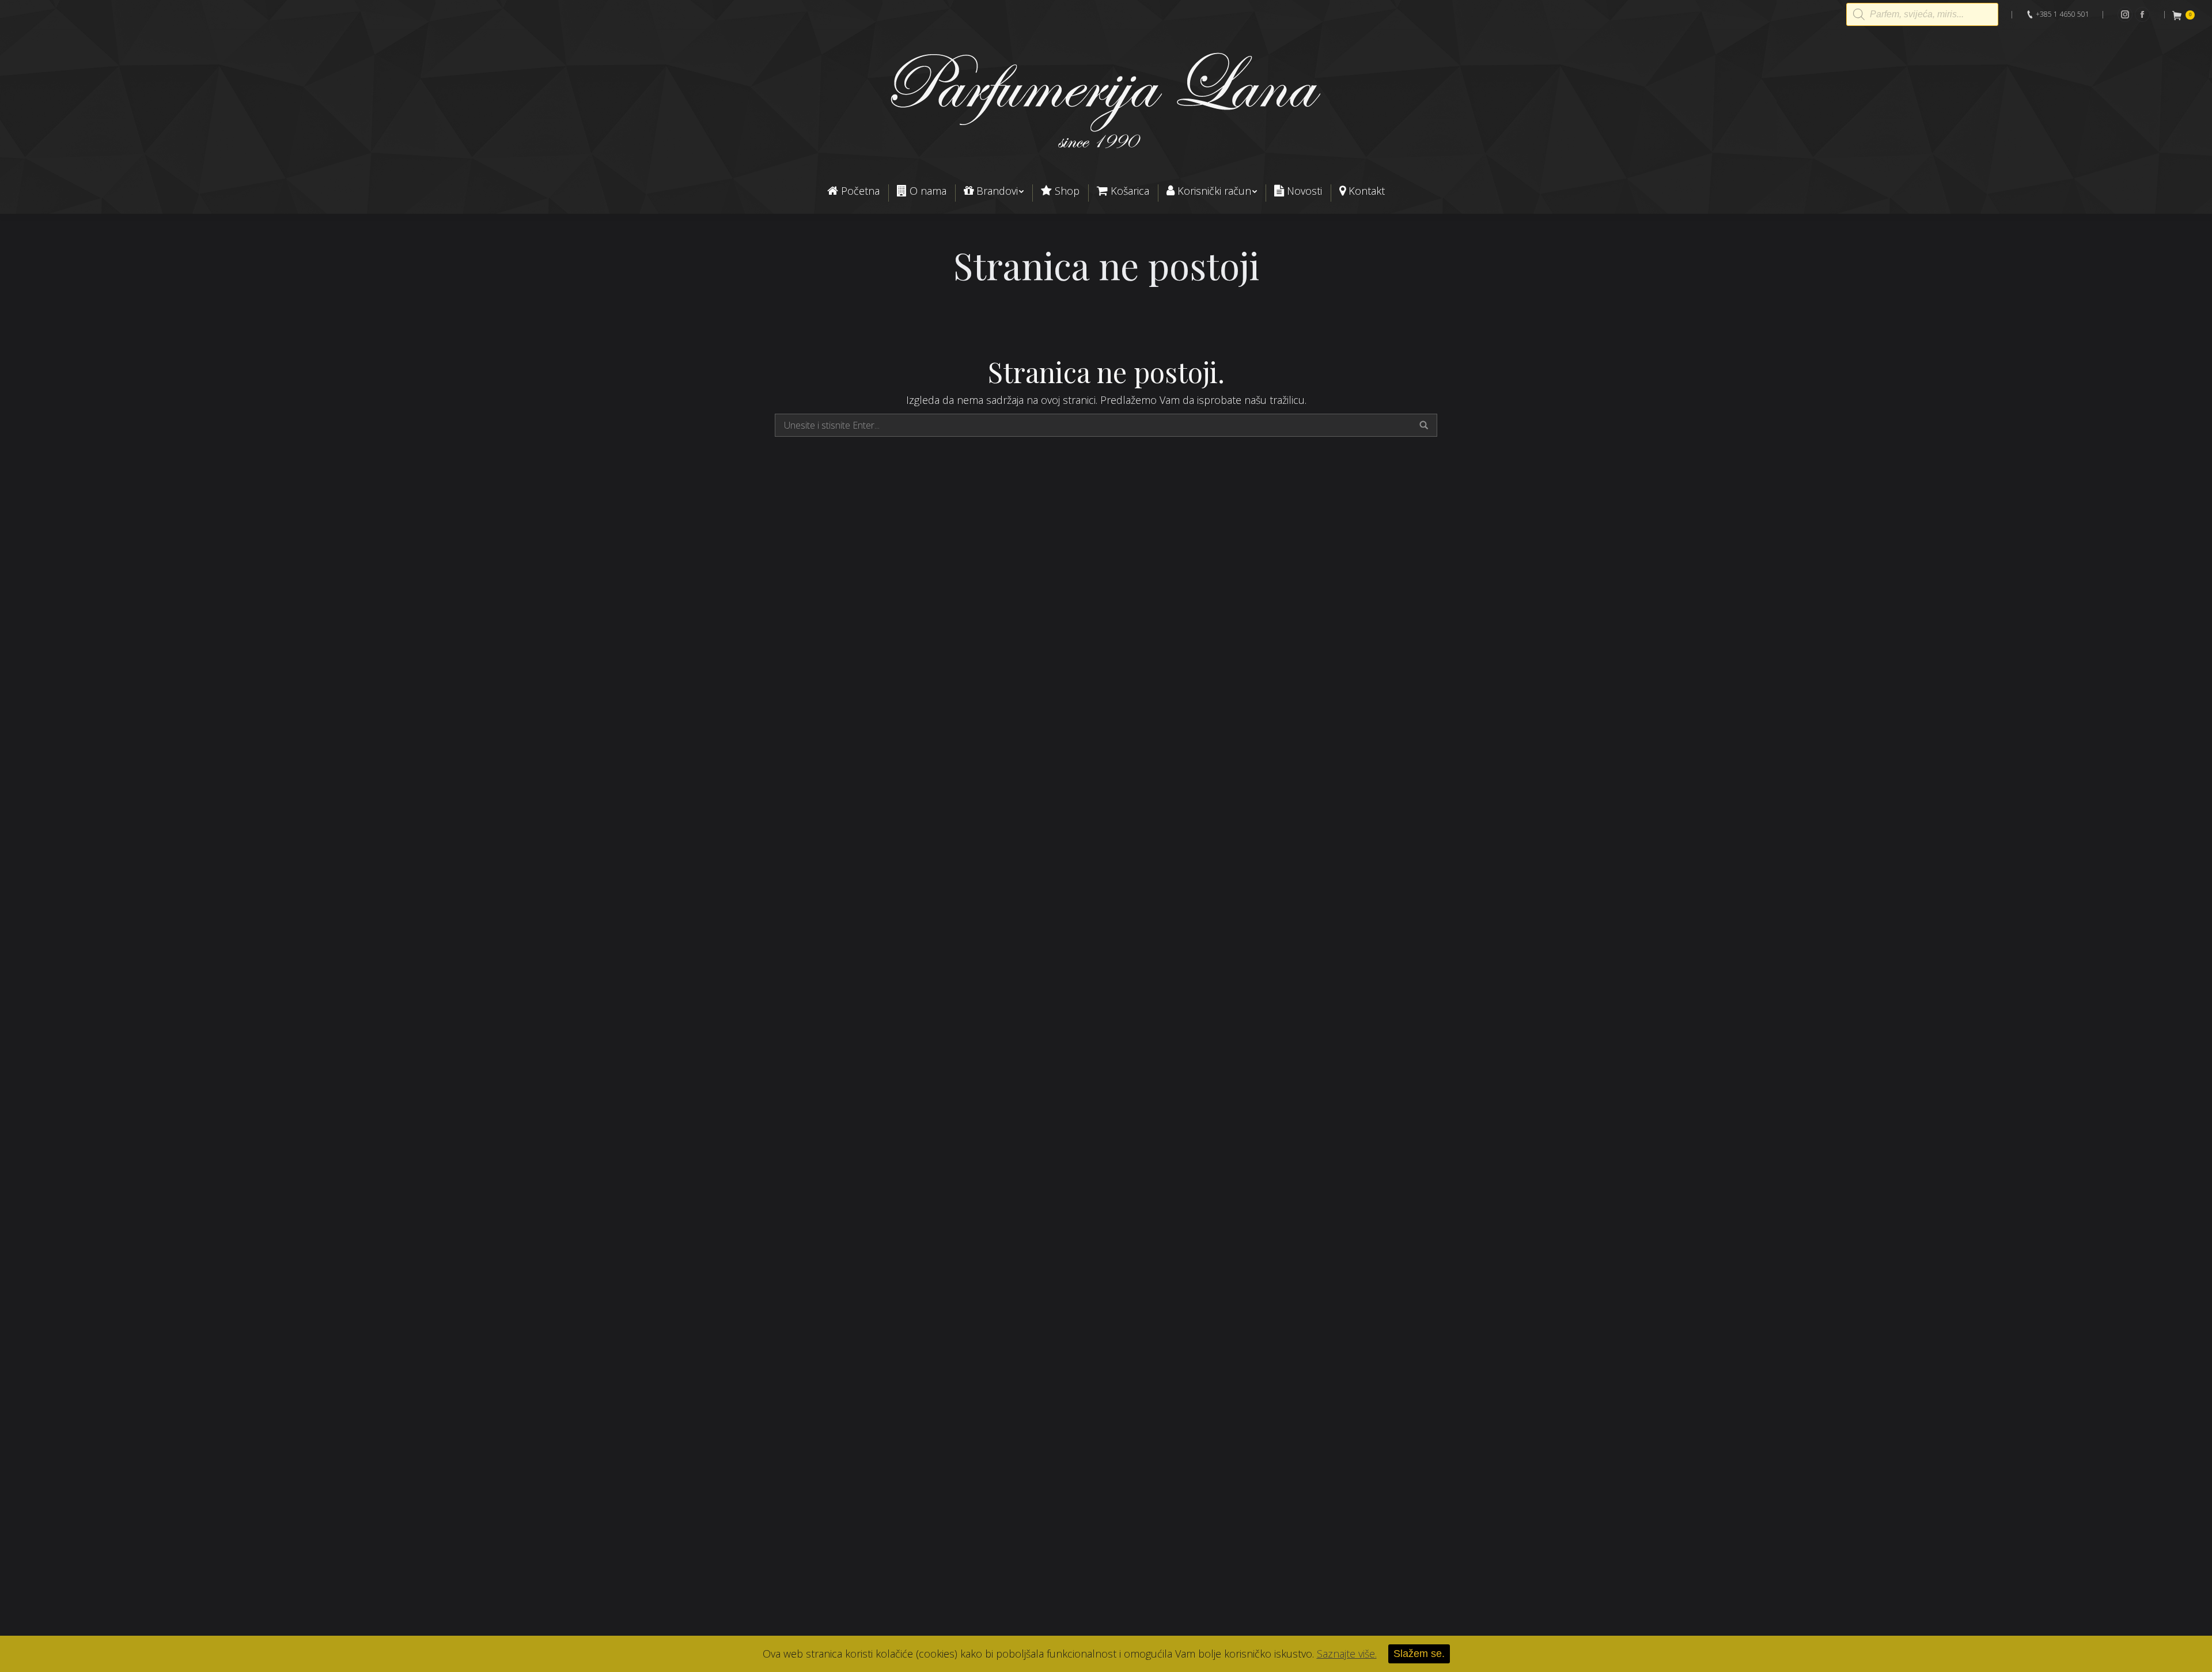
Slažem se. (1419, 1654)
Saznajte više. (1347, 1654)
